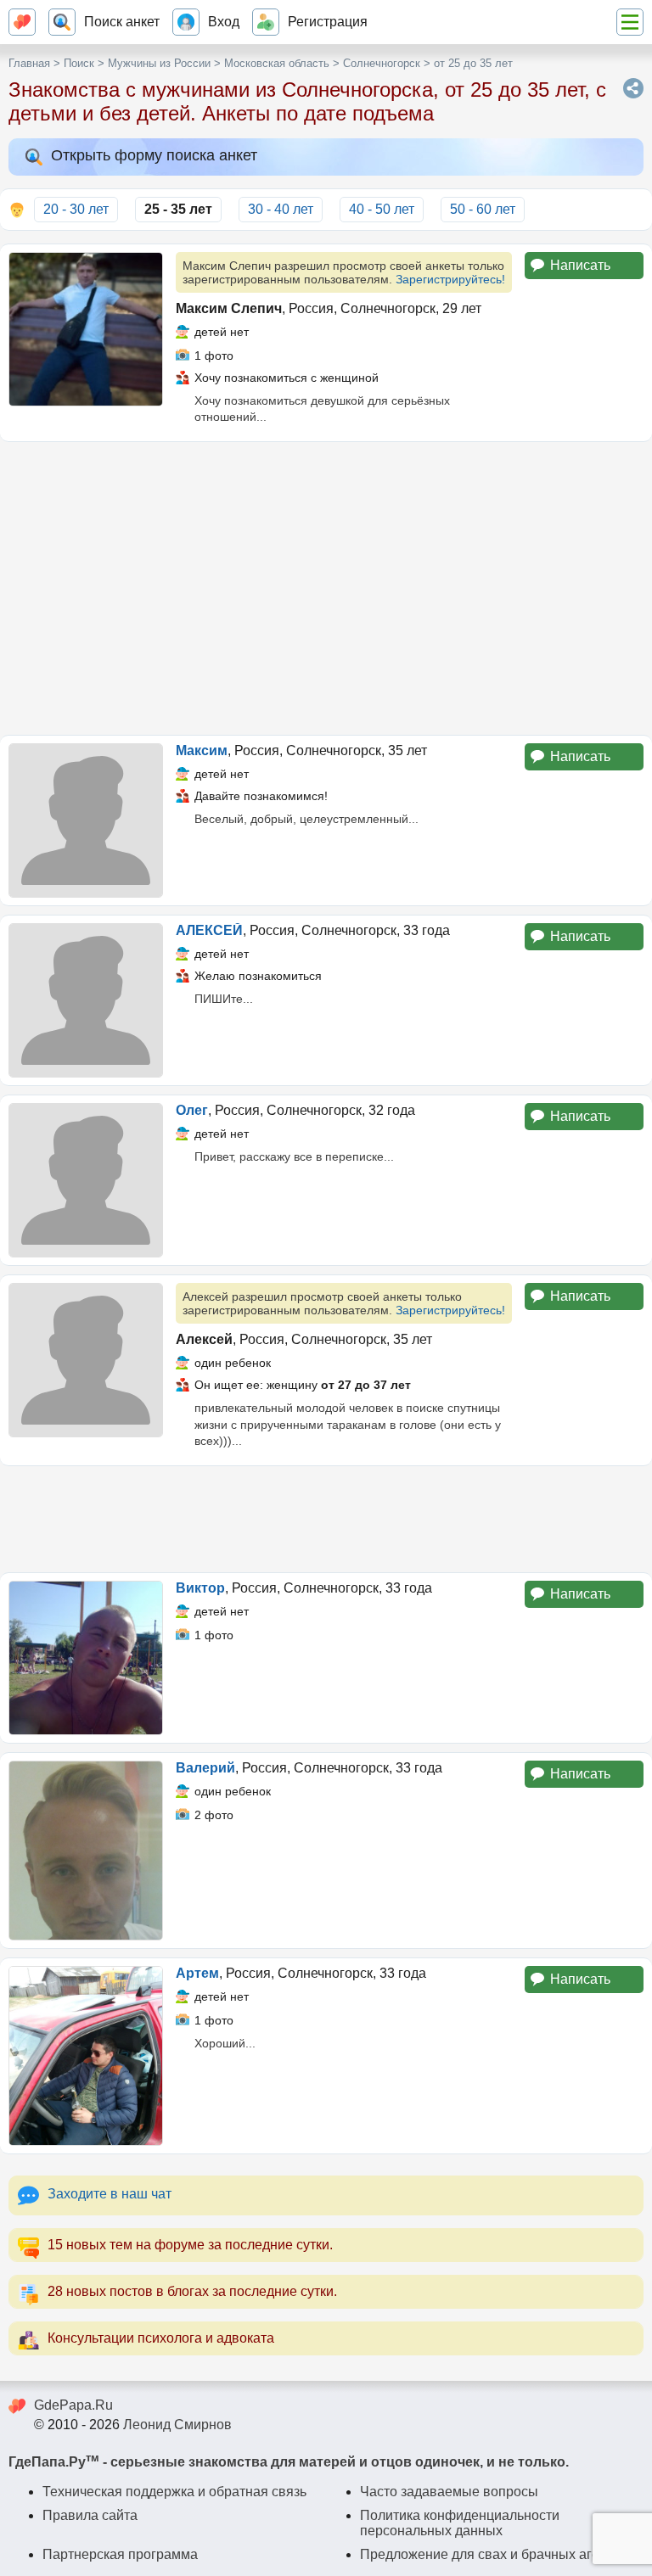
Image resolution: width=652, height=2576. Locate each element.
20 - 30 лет (76, 209)
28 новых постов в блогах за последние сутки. (192, 2291)
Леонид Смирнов (177, 2425)
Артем (197, 1973)
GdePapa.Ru (73, 2405)
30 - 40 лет (281, 209)
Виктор (200, 1588)
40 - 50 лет (382, 209)
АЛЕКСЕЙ (209, 930)
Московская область (277, 63)
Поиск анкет (122, 22)
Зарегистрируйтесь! (450, 279)
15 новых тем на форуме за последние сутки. (190, 2245)
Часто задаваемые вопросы (449, 2492)
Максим (202, 750)
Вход (224, 22)
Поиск (79, 63)
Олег (192, 1110)
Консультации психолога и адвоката (161, 2338)
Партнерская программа (120, 2554)
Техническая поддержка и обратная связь (174, 2492)
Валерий (205, 1768)
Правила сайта (90, 2515)
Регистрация (328, 22)
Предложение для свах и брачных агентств (497, 2554)
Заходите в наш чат (110, 2194)
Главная (29, 63)
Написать (580, 265)
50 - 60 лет (483, 209)
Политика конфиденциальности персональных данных (460, 2523)
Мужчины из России (159, 63)
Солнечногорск (382, 63)
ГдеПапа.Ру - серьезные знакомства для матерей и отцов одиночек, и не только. (289, 2462)
